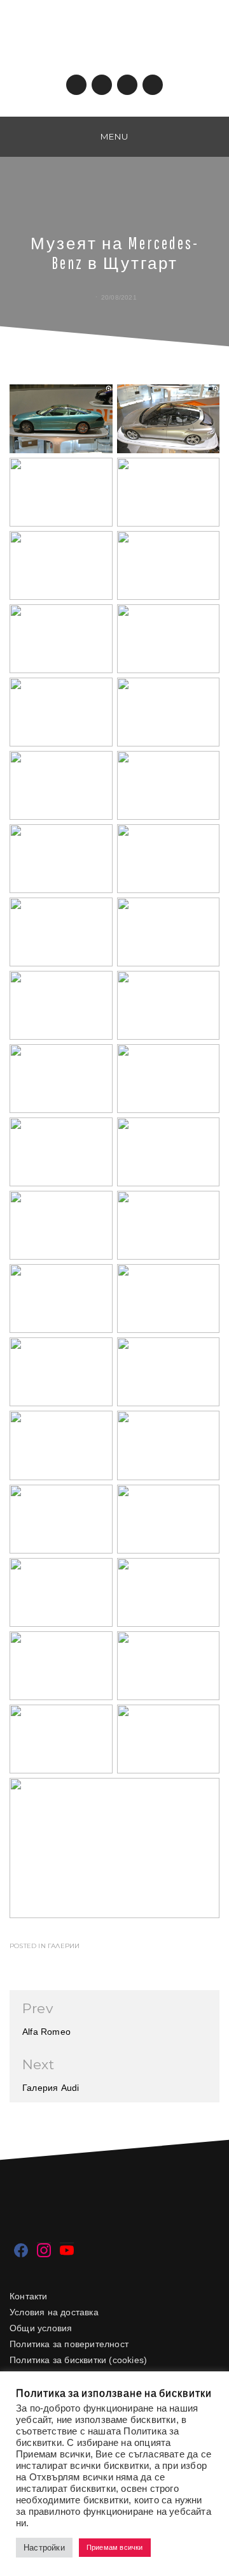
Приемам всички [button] (115, 2547)
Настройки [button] (44, 2548)
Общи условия (41, 2328)
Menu (114, 136)
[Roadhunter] (13, 136)
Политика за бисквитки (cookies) (78, 2360)
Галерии (64, 1946)
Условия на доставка (54, 2312)
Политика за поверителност (69, 2344)
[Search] (216, 136)
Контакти (29, 2296)
